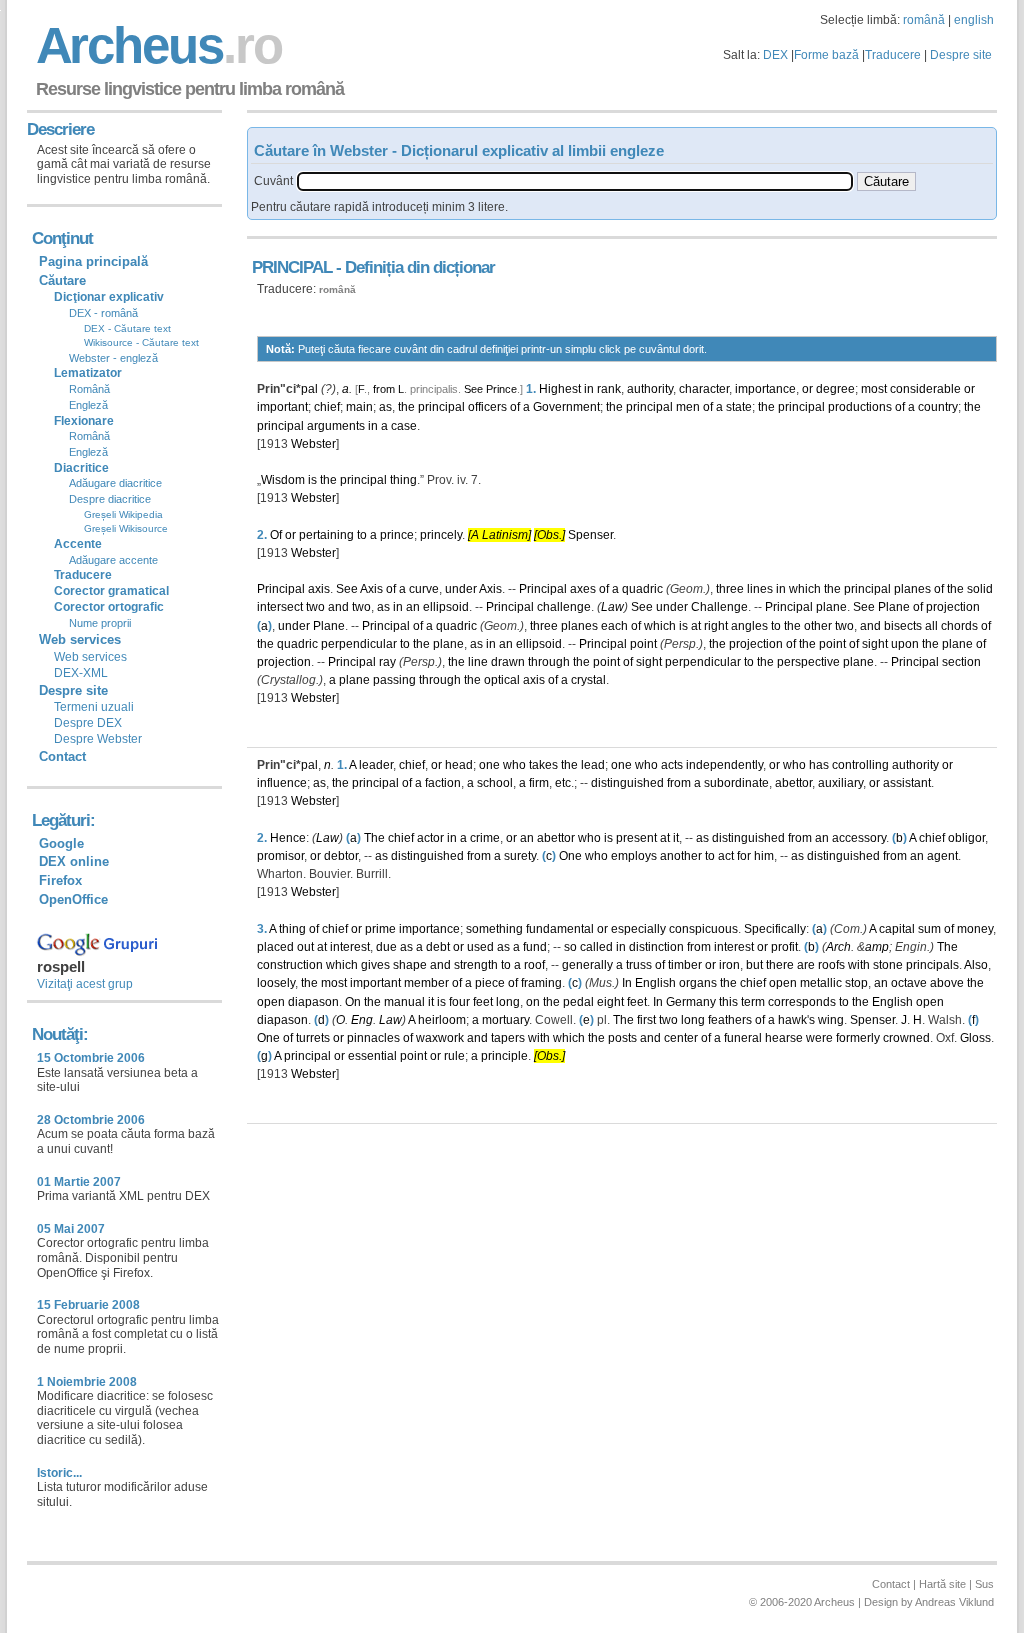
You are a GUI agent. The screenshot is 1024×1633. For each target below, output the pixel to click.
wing (831, 1020)
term (753, 1002)
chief (327, 407)
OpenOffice (73, 899)
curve (424, 589)
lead (593, 765)
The (374, 838)
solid (980, 589)
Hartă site (942, 1584)
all (931, 626)
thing (403, 480)
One (570, 856)
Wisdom (283, 480)
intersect (280, 607)
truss (639, 965)
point (643, 644)
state (739, 407)
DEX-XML (81, 673)
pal (309, 389)
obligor (966, 838)
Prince (501, 389)
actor (430, 838)
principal (441, 407)
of (515, 407)
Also (976, 965)
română (924, 20)
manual (404, 1002)
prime (380, 929)
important (282, 407)
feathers (730, 1020)
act (726, 856)
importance (765, 389)
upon (905, 644)
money (975, 929)
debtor (341, 856)
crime (485, 838)
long (508, 1002)
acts (672, 765)
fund (535, 947)
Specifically (775, 929)
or (807, 389)
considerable (925, 389)
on (533, 1002)
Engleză (88, 405)
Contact (62, 756)
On (353, 1002)
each (614, 626)
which (805, 589)
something (494, 929)
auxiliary (840, 783)
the (406, 407)
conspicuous (703, 929)
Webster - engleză (113, 358)
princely (441, 535)
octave (909, 983)
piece (490, 983)
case (404, 426)
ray (387, 662)
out (305, 947)
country (938, 407)
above (947, 983)
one (489, 765)
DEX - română (103, 313)
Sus (984, 1584)
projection (953, 607)
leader (376, 765)
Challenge (719, 607)
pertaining (326, 535)
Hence (288, 838)
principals (932, 965)
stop (856, 983)
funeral (743, 1038)
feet (483, 1002)
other (818, 626)
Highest (560, 389)
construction (290, 965)
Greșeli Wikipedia (123, 514)
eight (610, 1002)
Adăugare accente (113, 560)
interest (350, 947)
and (338, 607)
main (359, 407)
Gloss (975, 1038)
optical (502, 680)
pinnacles (373, 1038)
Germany (691, 1002)
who (514, 765)
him (764, 856)
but (754, 965)
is (312, 480)
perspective (808, 662)
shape (410, 965)
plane (831, 607)
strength (476, 965)
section (961, 662)
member (426, 983)
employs (634, 856)
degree (835, 389)
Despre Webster (98, 739)
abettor (793, 783)
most (874, 389)
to (362, 535)
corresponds (802, 1002)
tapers (508, 1038)
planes (912, 589)
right (716, 626)
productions (860, 407)
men (688, 407)
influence (282, 783)
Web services (90, 657)
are (806, 965)
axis (319, 589)
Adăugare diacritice (115, 483)
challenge (564, 607)
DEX (775, 55)
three (730, 589)
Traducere (893, 55)
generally (587, 965)
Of (276, 535)
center (681, 1038)
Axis (371, 589)
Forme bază (826, 55)
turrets (313, 1038)
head (459, 765)
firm (539, 783)
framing (541, 983)
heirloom (442, 1020)
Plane (894, 607)
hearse (784, 1038)
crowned (906, 1038)
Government (566, 407)
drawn (508, 662)
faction (443, 783)
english (974, 20)
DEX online (74, 861)
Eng (362, 1020)
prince (397, 535)
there (780, 965)
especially (638, 929)
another (681, 856)
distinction (656, 947)
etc (563, 783)
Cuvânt (273, 181)
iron (729, 965)
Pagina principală (93, 261)
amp (877, 947)
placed (275, 947)
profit (784, 947)
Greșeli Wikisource (126, 528)
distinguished (627, 783)
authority (650, 389)
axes (583, 589)
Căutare (62, 280)
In (627, 983)
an (413, 607)
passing (394, 680)
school (495, 783)
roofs (831, 965)
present (636, 838)
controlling (860, 765)
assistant (907, 783)
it (676, 838)
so (570, 947)
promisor (280, 856)
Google (61, 843)
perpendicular (359, 644)
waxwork (440, 1038)
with (859, 965)
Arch (838, 947)
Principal (281, 589)
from (384, 389)
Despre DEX (88, 723)
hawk (792, 1020)
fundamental (560, 929)
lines (760, 589)
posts (622, 1038)
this (728, 1002)
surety (520, 856)
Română (89, 389)
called (596, 947)
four (459, 1002)
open (783, 983)
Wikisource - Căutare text (141, 342)
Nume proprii (100, 623)
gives (375, 965)
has (819, 765)
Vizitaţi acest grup (85, 984)
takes (543, 765)
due (386, 947)
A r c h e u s (156, 45)
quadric (642, 589)
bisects (903, 626)
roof (534, 965)
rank (609, 389)
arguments (336, 426)
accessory (859, 838)
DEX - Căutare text (127, 328)
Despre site (961, 55)
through (549, 662)
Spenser (590, 535)
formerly (858, 1038)
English (655, 983)
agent (942, 856)
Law (612, 607)
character (704, 389)
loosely (276, 983)
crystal (588, 680)
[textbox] (575, 181)
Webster (313, 444)
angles (749, 626)
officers (487, 407)
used (480, 947)
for (744, 856)
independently (724, 765)
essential (372, 1056)
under (461, 589)
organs (698, 983)
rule (454, 1056)
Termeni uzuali (94, 707)
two (315, 607)
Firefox (60, 880)
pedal (578, 1002)
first (646, 1020)
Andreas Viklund (954, 1602)
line (478, 662)
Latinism (505, 535)
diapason (313, 1002)
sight (875, 644)
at (696, 626)
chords (959, 626)
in (589, 389)
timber (685, 965)
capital (897, 929)
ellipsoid (446, 607)
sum (929, 929)
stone (888, 965)
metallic (821, 983)
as (385, 407)
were (819, 1038)
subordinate (736, 783)
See (473, 389)
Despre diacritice (110, 499)
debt (438, 947)
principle (504, 1056)
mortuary (505, 1020)
